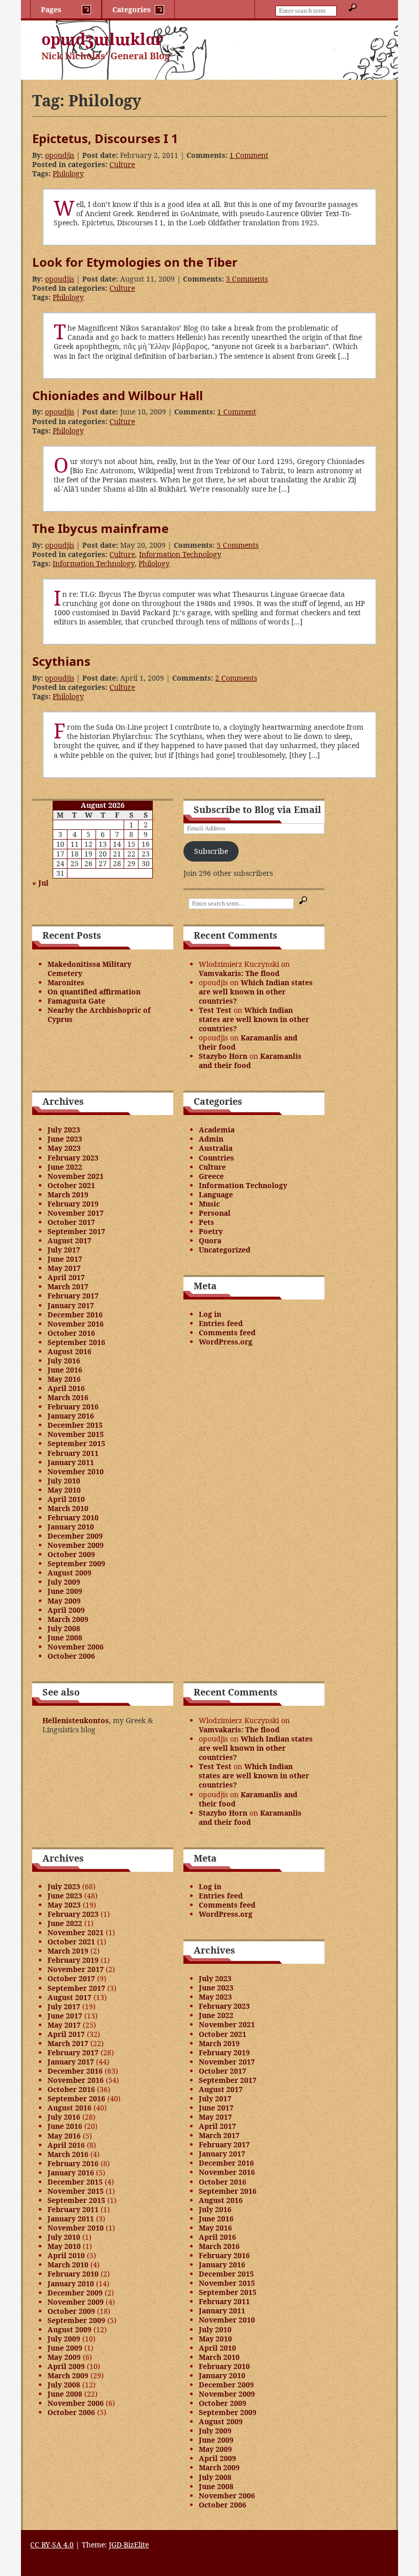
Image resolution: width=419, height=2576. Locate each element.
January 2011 (71, 1462)
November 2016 (76, 1324)
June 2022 (65, 1167)
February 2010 (73, 1517)
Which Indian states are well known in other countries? (256, 992)
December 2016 (75, 1315)
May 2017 (64, 1268)
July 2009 (64, 1582)
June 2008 (65, 1638)
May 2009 (64, 1601)
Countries (216, 1158)
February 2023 (73, 1158)
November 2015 (76, 1434)
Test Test (215, 1010)
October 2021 (71, 1185)
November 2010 (76, 1471)
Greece (211, 1176)
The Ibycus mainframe (100, 528)
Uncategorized (225, 1250)
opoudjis (60, 155)
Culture (122, 164)
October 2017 (71, 1222)
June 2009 (65, 1591)
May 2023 (64, 1148)
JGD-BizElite (129, 2545)
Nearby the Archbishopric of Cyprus (99, 1015)
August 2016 (69, 1351)
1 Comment (249, 155)
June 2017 (65, 1259)
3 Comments (247, 279)
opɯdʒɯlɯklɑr (102, 39)
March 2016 (68, 1397)
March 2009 (68, 1619)
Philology (68, 173)
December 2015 (75, 1425)
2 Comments (236, 678)
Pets (206, 1222)
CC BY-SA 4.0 (52, 2545)
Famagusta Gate (76, 1001)
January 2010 (71, 1527)
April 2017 (66, 1277)
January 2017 (71, 1305)
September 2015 (76, 1443)
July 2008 (64, 1628)
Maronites (66, 982)
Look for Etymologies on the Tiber (135, 262)
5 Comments (238, 545)
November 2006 (76, 1647)
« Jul (40, 883)
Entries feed (221, 1323)
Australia (216, 1148)
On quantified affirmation (94, 992)
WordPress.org (226, 1342)
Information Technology (180, 554)
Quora (210, 1240)
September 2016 (76, 1342)
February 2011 (73, 1453)
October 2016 (71, 1333)
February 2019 (73, 1204)
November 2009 (76, 1545)
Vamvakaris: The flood (239, 973)
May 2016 (64, 1379)
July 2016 (64, 1361)
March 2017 (68, 1286)
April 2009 (66, 1610)
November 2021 (76, 1176)
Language (216, 1194)
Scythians (61, 661)
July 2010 (64, 1481)
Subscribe (211, 851)
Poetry (211, 1231)
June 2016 (65, 1370)
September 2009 (76, 1563)
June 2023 (65, 1139)
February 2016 (73, 1407)
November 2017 (76, 1213)
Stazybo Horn (223, 1056)
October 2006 (71, 1656)
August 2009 (69, 1573)
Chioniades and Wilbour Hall (118, 395)
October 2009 (71, 1554)
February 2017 (73, 1296)
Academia (217, 1130)
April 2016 (66, 1388)
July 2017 (64, 1250)
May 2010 (64, 1490)
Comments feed (227, 1332)
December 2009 (75, 1536)
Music (209, 1204)
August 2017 (69, 1240)
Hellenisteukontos (76, 1720)
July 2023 (64, 1130)
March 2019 (68, 1194)
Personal (215, 1213)
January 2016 (71, 1416)
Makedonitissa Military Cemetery (89, 969)
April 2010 (66, 1499)
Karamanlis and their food (248, 1042)
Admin (211, 1139)
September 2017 (76, 1231)
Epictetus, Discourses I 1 (105, 138)
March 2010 (68, 1508)
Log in (210, 1314)
